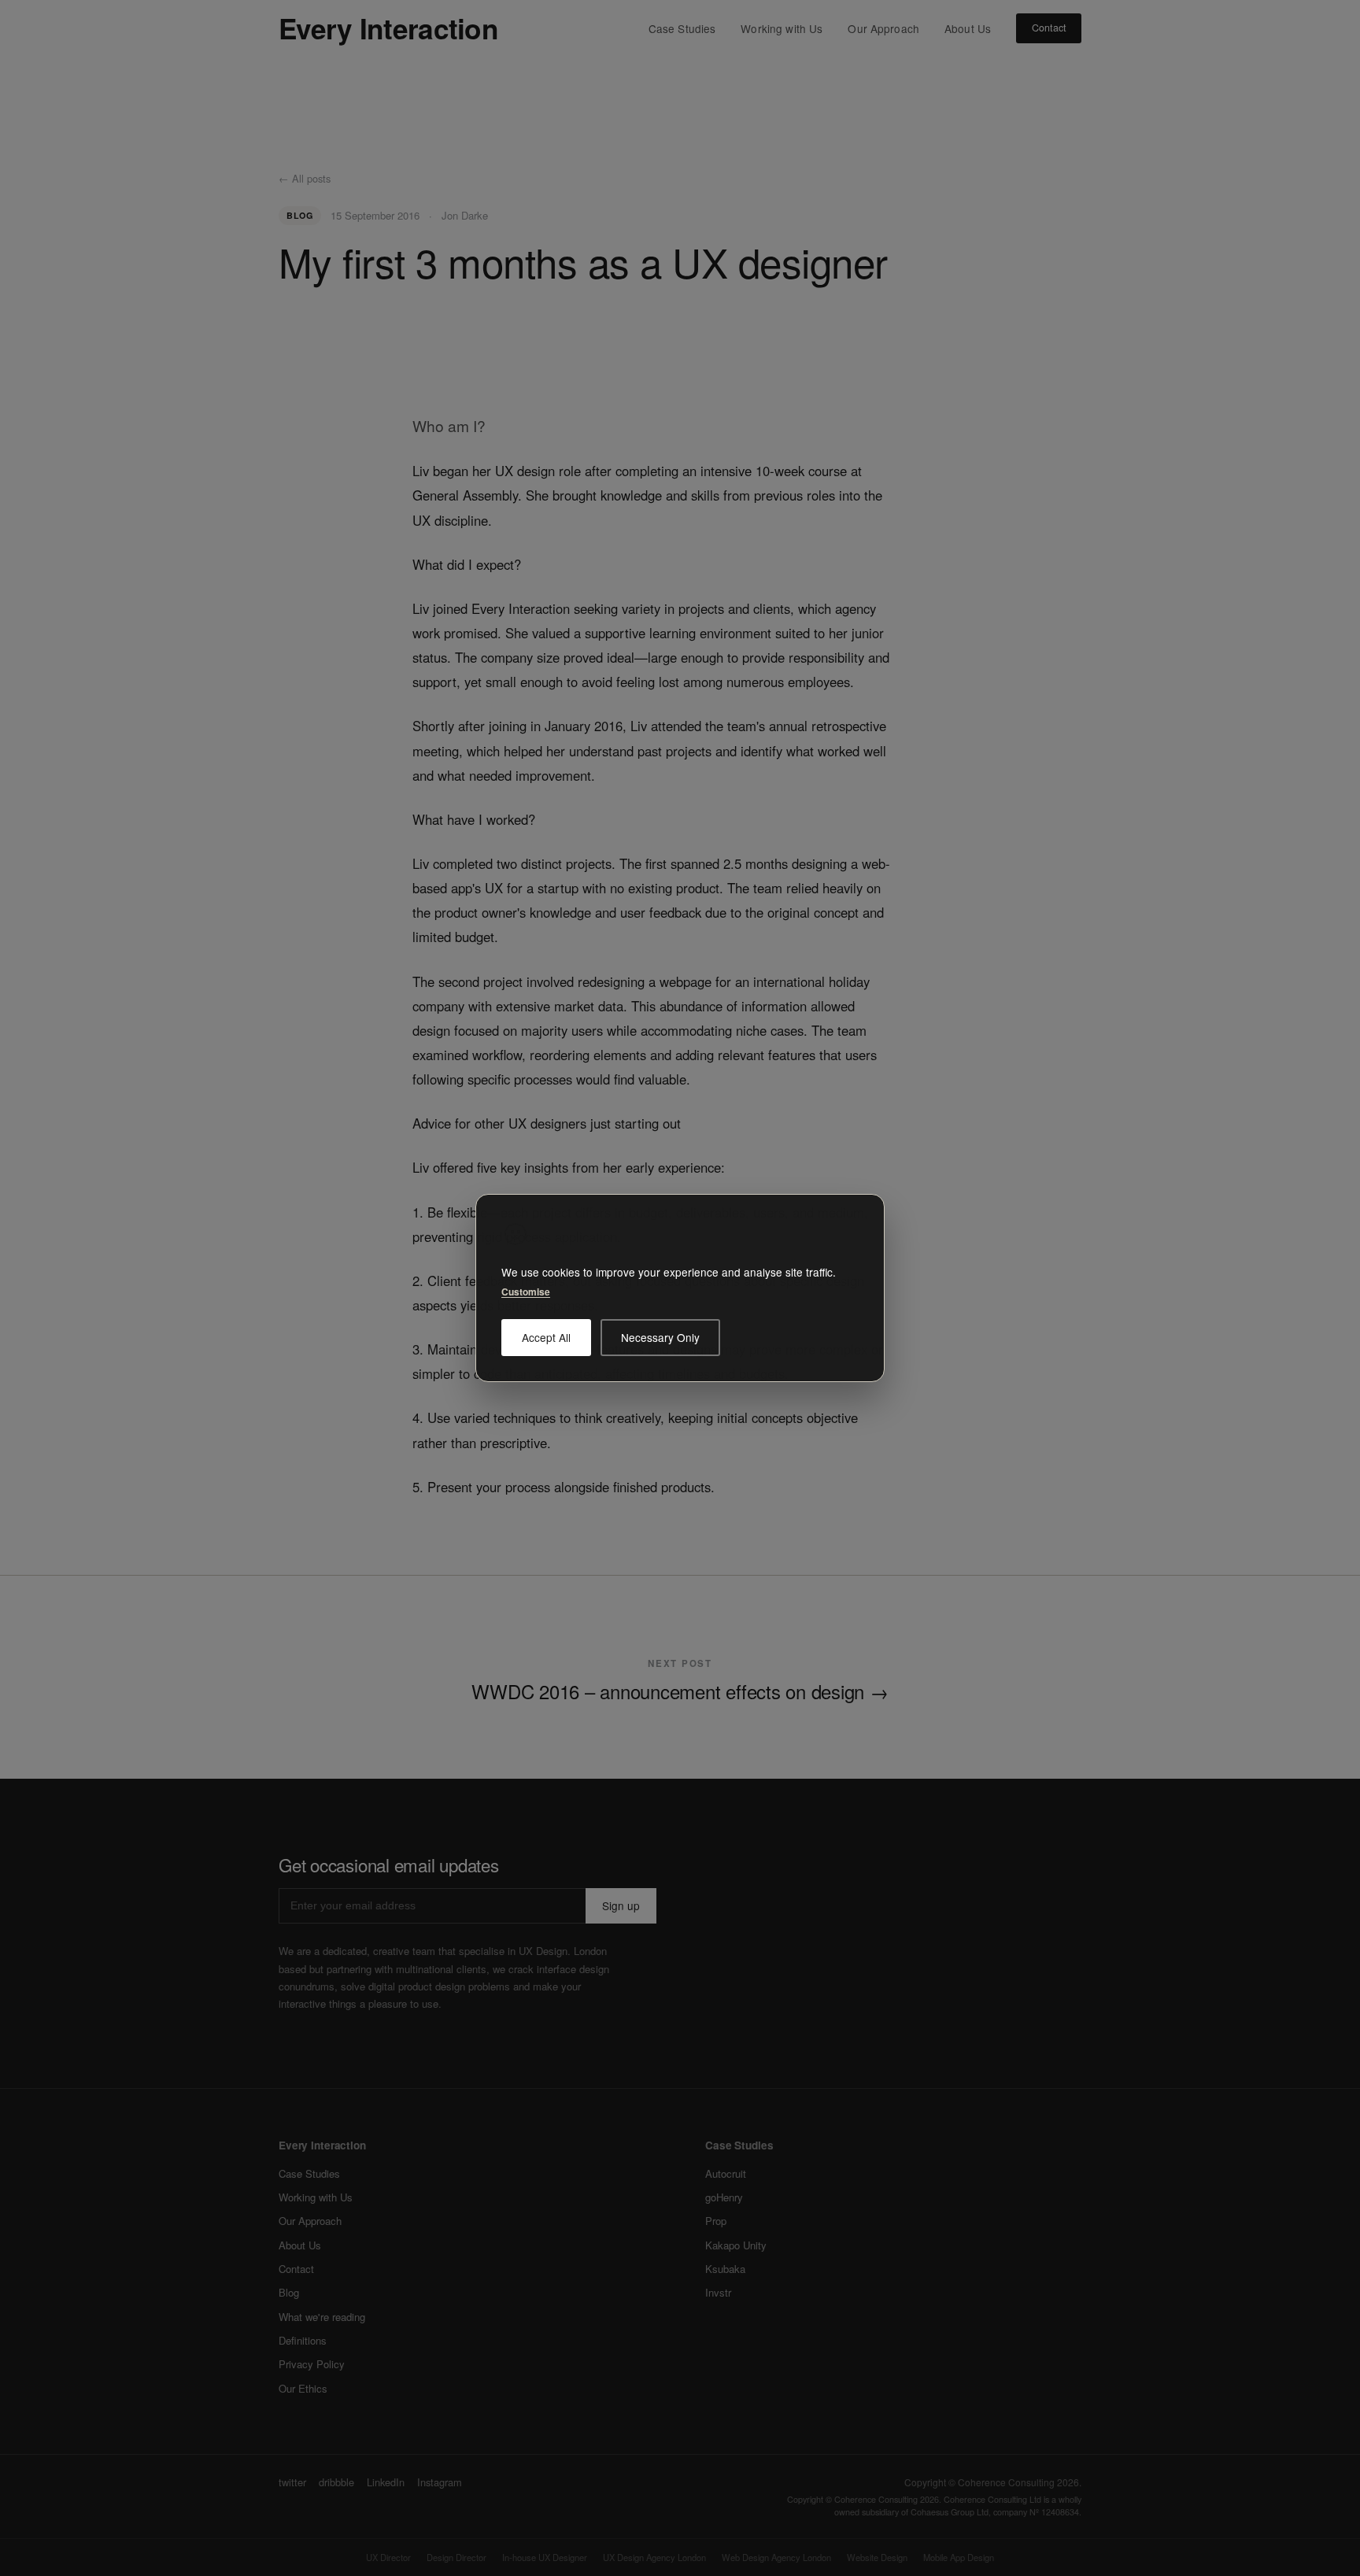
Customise (526, 1292)
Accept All (546, 1337)
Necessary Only (660, 1337)
